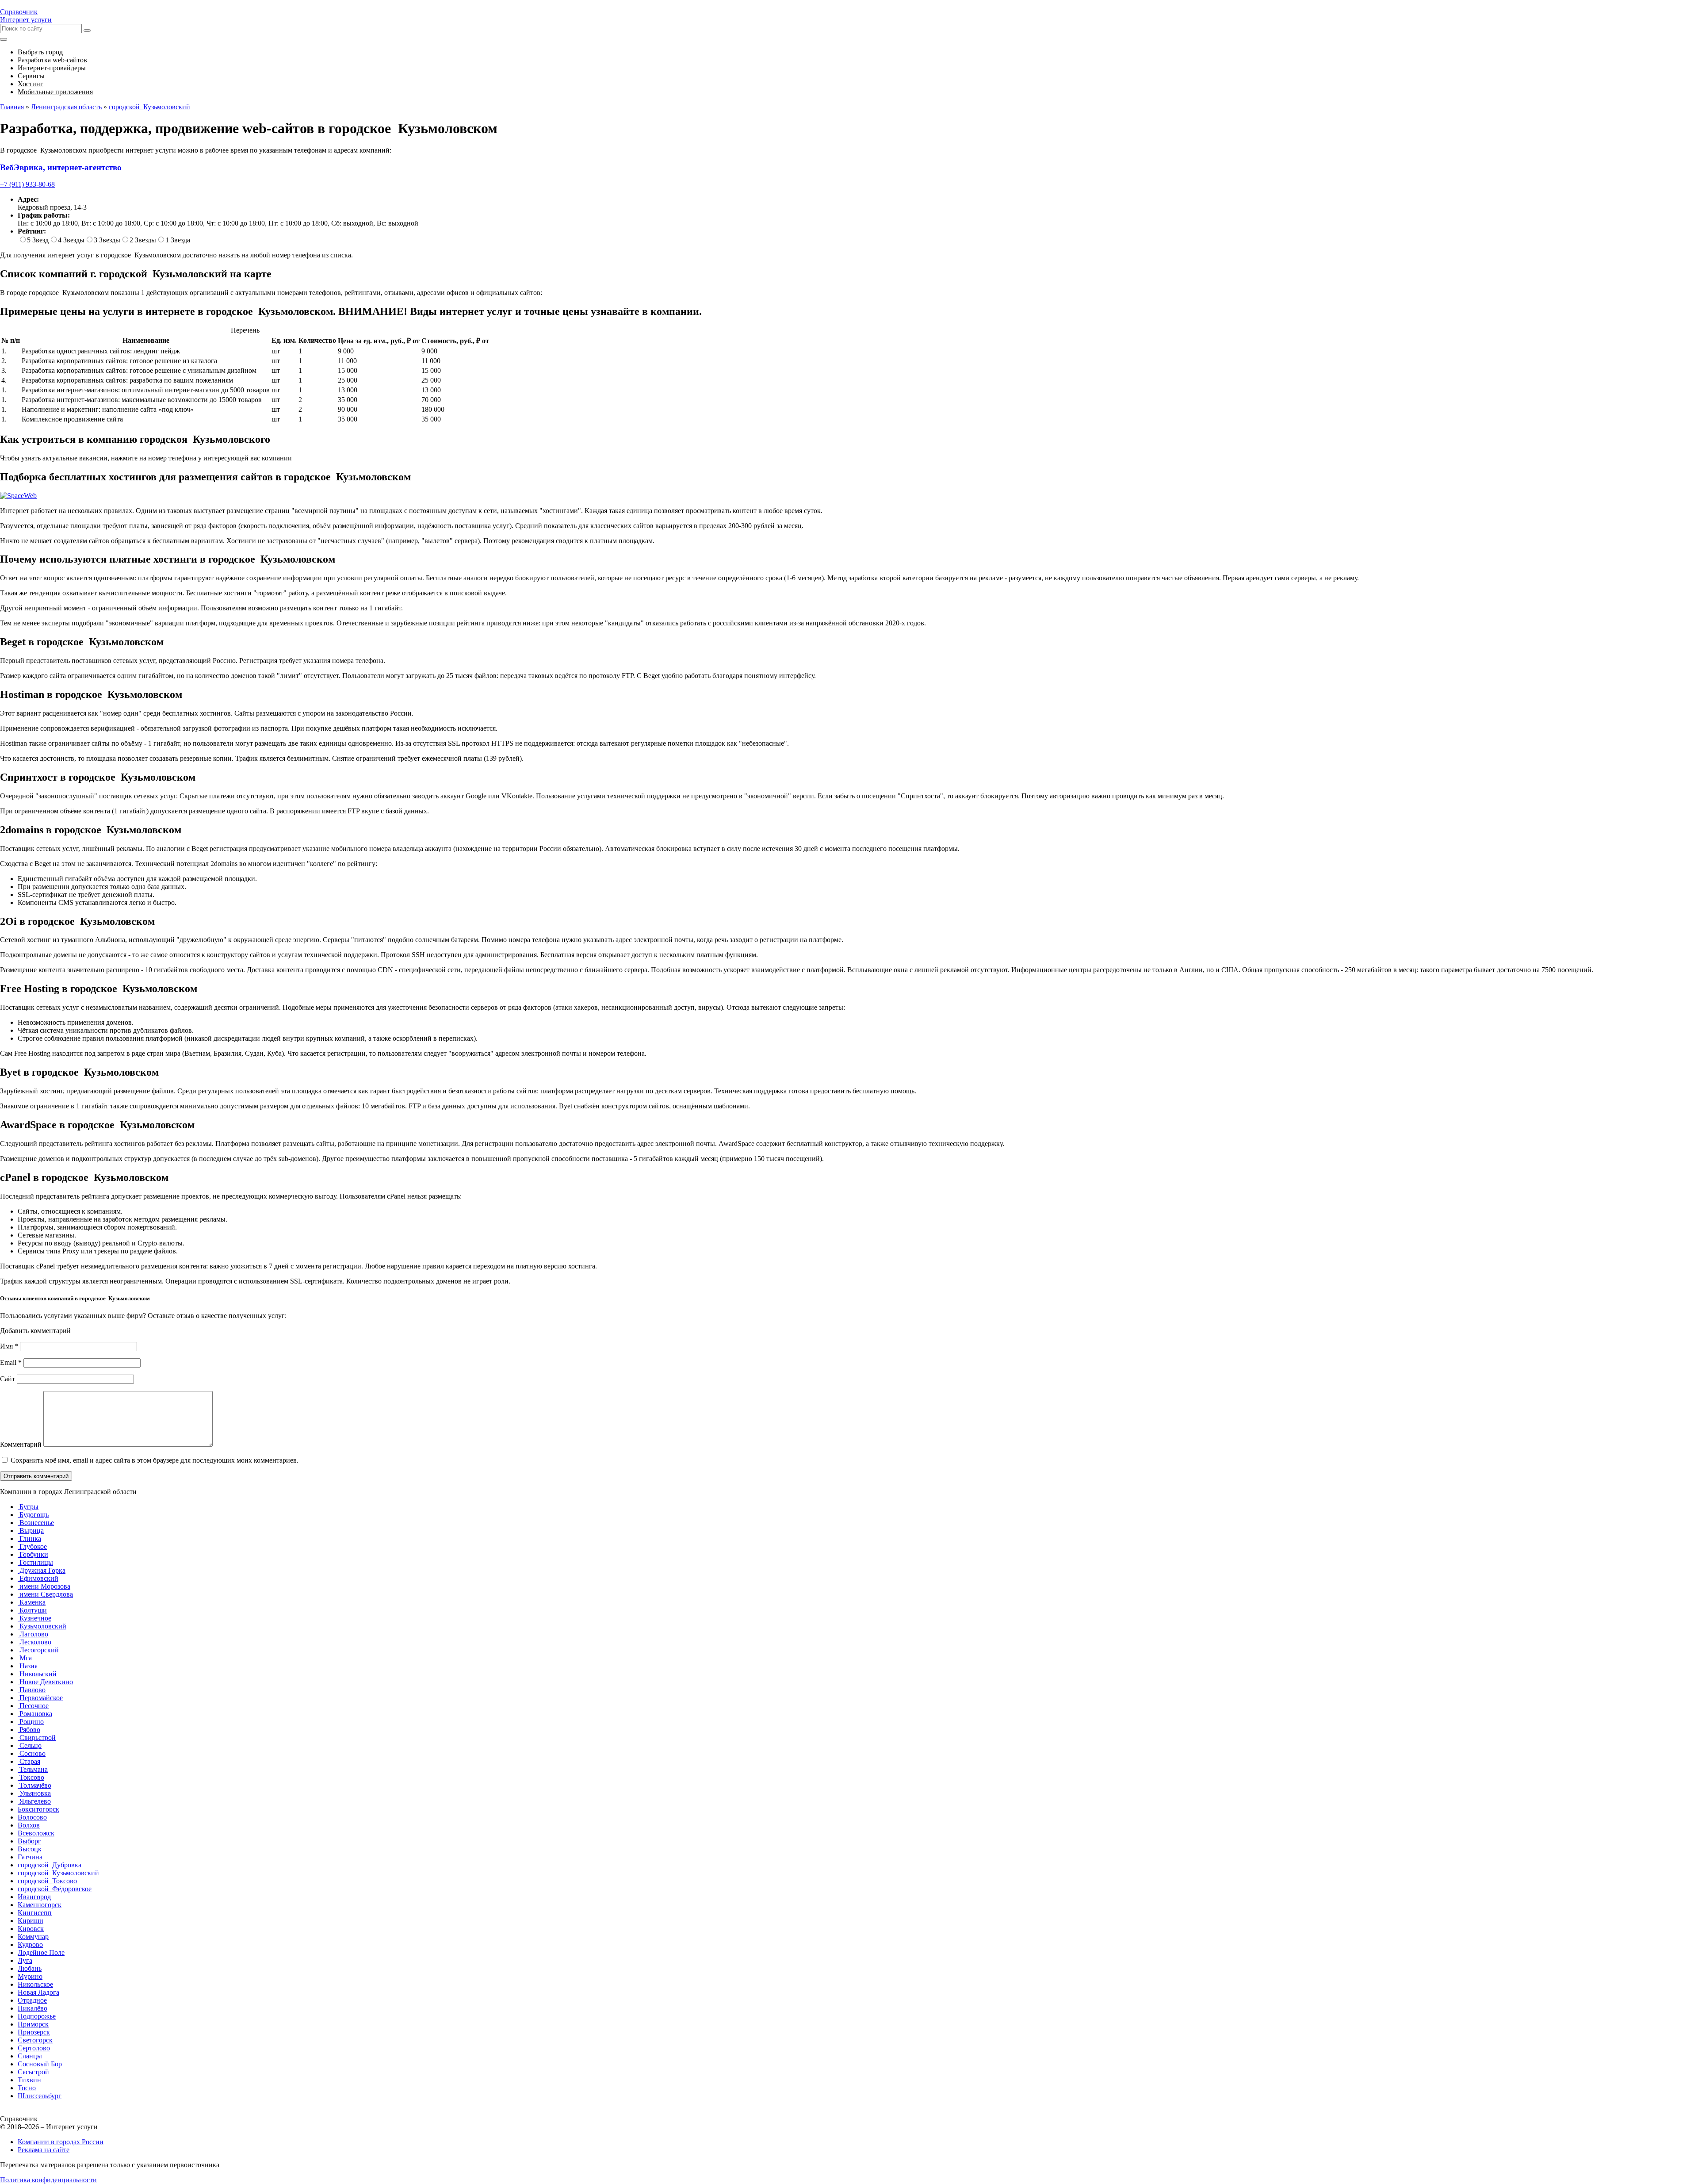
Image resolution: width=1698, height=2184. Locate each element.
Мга (25, 1658)
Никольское (35, 1984)
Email (11, 1362)
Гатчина (30, 1857)
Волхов (29, 1825)
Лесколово (34, 1642)
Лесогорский (38, 1650)
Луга (25, 1960)
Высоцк (30, 1849)
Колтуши (32, 1610)
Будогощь (33, 1515)
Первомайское (40, 1698)
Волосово (32, 1817)
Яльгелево (34, 1801)
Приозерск (34, 2032)
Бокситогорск (38, 1809)
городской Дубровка (50, 1865)
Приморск (33, 2024)
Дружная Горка (42, 1570)
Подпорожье (37, 2016)
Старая (29, 1761)
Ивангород (34, 1897)
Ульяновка (34, 1793)
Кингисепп (35, 1913)
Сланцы (30, 2056)
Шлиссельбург (40, 2096)
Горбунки (33, 1554)
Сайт (8, 1379)
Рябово (29, 1730)
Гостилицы (35, 1562)
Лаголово (33, 1634)
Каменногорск (40, 1905)
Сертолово (34, 2048)
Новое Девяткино (45, 1682)
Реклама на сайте (44, 2150)
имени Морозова (44, 1586)
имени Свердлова (45, 1594)
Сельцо (30, 1745)
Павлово (32, 1690)
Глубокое (32, 1546)
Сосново (32, 1753)
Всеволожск (36, 1833)
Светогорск (35, 2040)
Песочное (33, 1706)
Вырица (31, 1531)
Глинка (29, 1538)
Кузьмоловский (42, 1626)
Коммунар (33, 1937)
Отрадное (32, 2000)
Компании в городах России (61, 2142)
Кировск (31, 1929)
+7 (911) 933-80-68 (27, 184)
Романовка (35, 1714)
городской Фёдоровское (55, 1889)
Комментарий (21, 1444)
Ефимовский (38, 1578)
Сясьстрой (33, 2072)
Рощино (31, 1722)
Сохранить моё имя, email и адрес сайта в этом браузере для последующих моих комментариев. (155, 1460)
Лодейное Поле (41, 1952)
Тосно (27, 2088)
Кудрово (30, 1945)
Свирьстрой (37, 1738)
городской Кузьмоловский (58, 1873)
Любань (30, 1968)
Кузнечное (34, 1618)
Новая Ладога (38, 1992)
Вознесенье (36, 1523)
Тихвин (29, 2080)
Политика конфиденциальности (48, 2180)
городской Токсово (47, 1881)
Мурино (30, 1976)
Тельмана (33, 1769)
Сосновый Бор (40, 2064)
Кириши (31, 1921)
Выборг (29, 1841)
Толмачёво (34, 1785)
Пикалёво (33, 2008)
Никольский (37, 1674)
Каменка (32, 1602)
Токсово (31, 1777)
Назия (28, 1666)
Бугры (28, 1507)
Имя (9, 1346)
